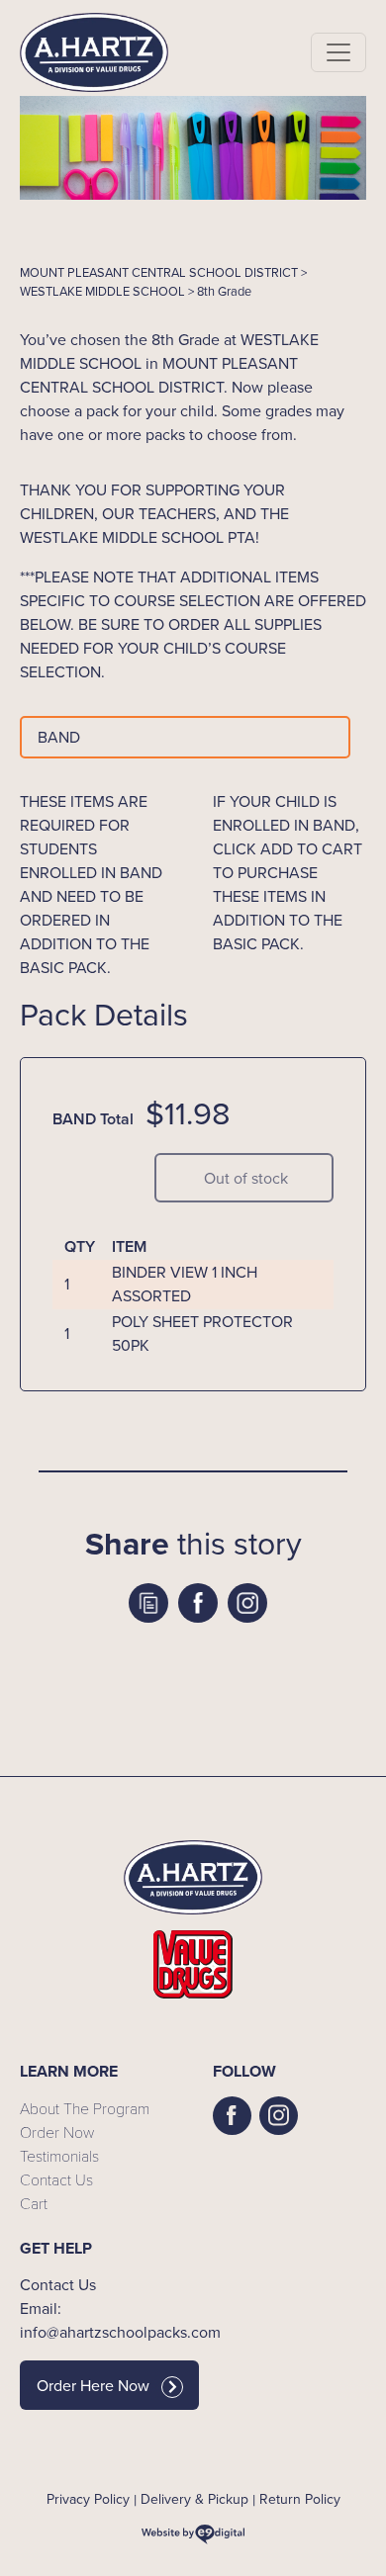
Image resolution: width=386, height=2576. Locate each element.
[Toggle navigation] (338, 52)
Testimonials (59, 2155)
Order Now (57, 2132)
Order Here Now (93, 2386)
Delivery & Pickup (194, 2499)
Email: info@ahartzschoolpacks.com (96, 2320)
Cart (34, 2203)
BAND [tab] (59, 737)
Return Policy (300, 2499)
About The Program (85, 2108)
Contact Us (56, 2179)
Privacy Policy (88, 2499)
